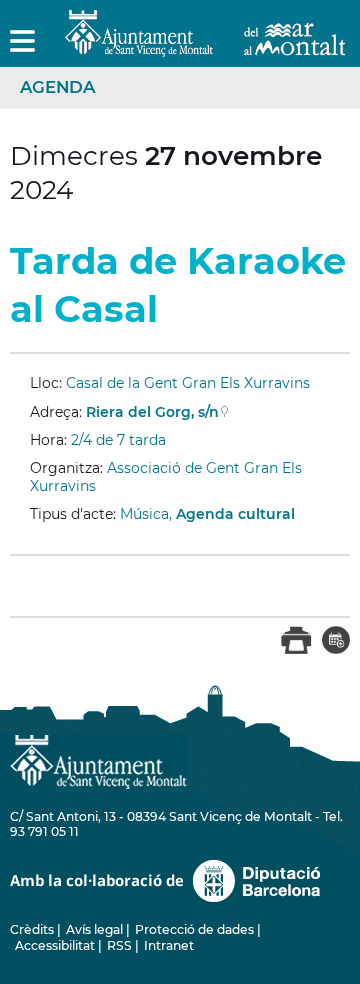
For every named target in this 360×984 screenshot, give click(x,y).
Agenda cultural (235, 514)
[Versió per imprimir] (296, 650)
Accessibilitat (55, 945)
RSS (119, 945)
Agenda (57, 87)
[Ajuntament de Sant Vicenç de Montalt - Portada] (205, 45)
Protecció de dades (194, 929)
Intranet (169, 945)
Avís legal (94, 929)
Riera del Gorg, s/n (152, 412)
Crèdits (32, 929)
